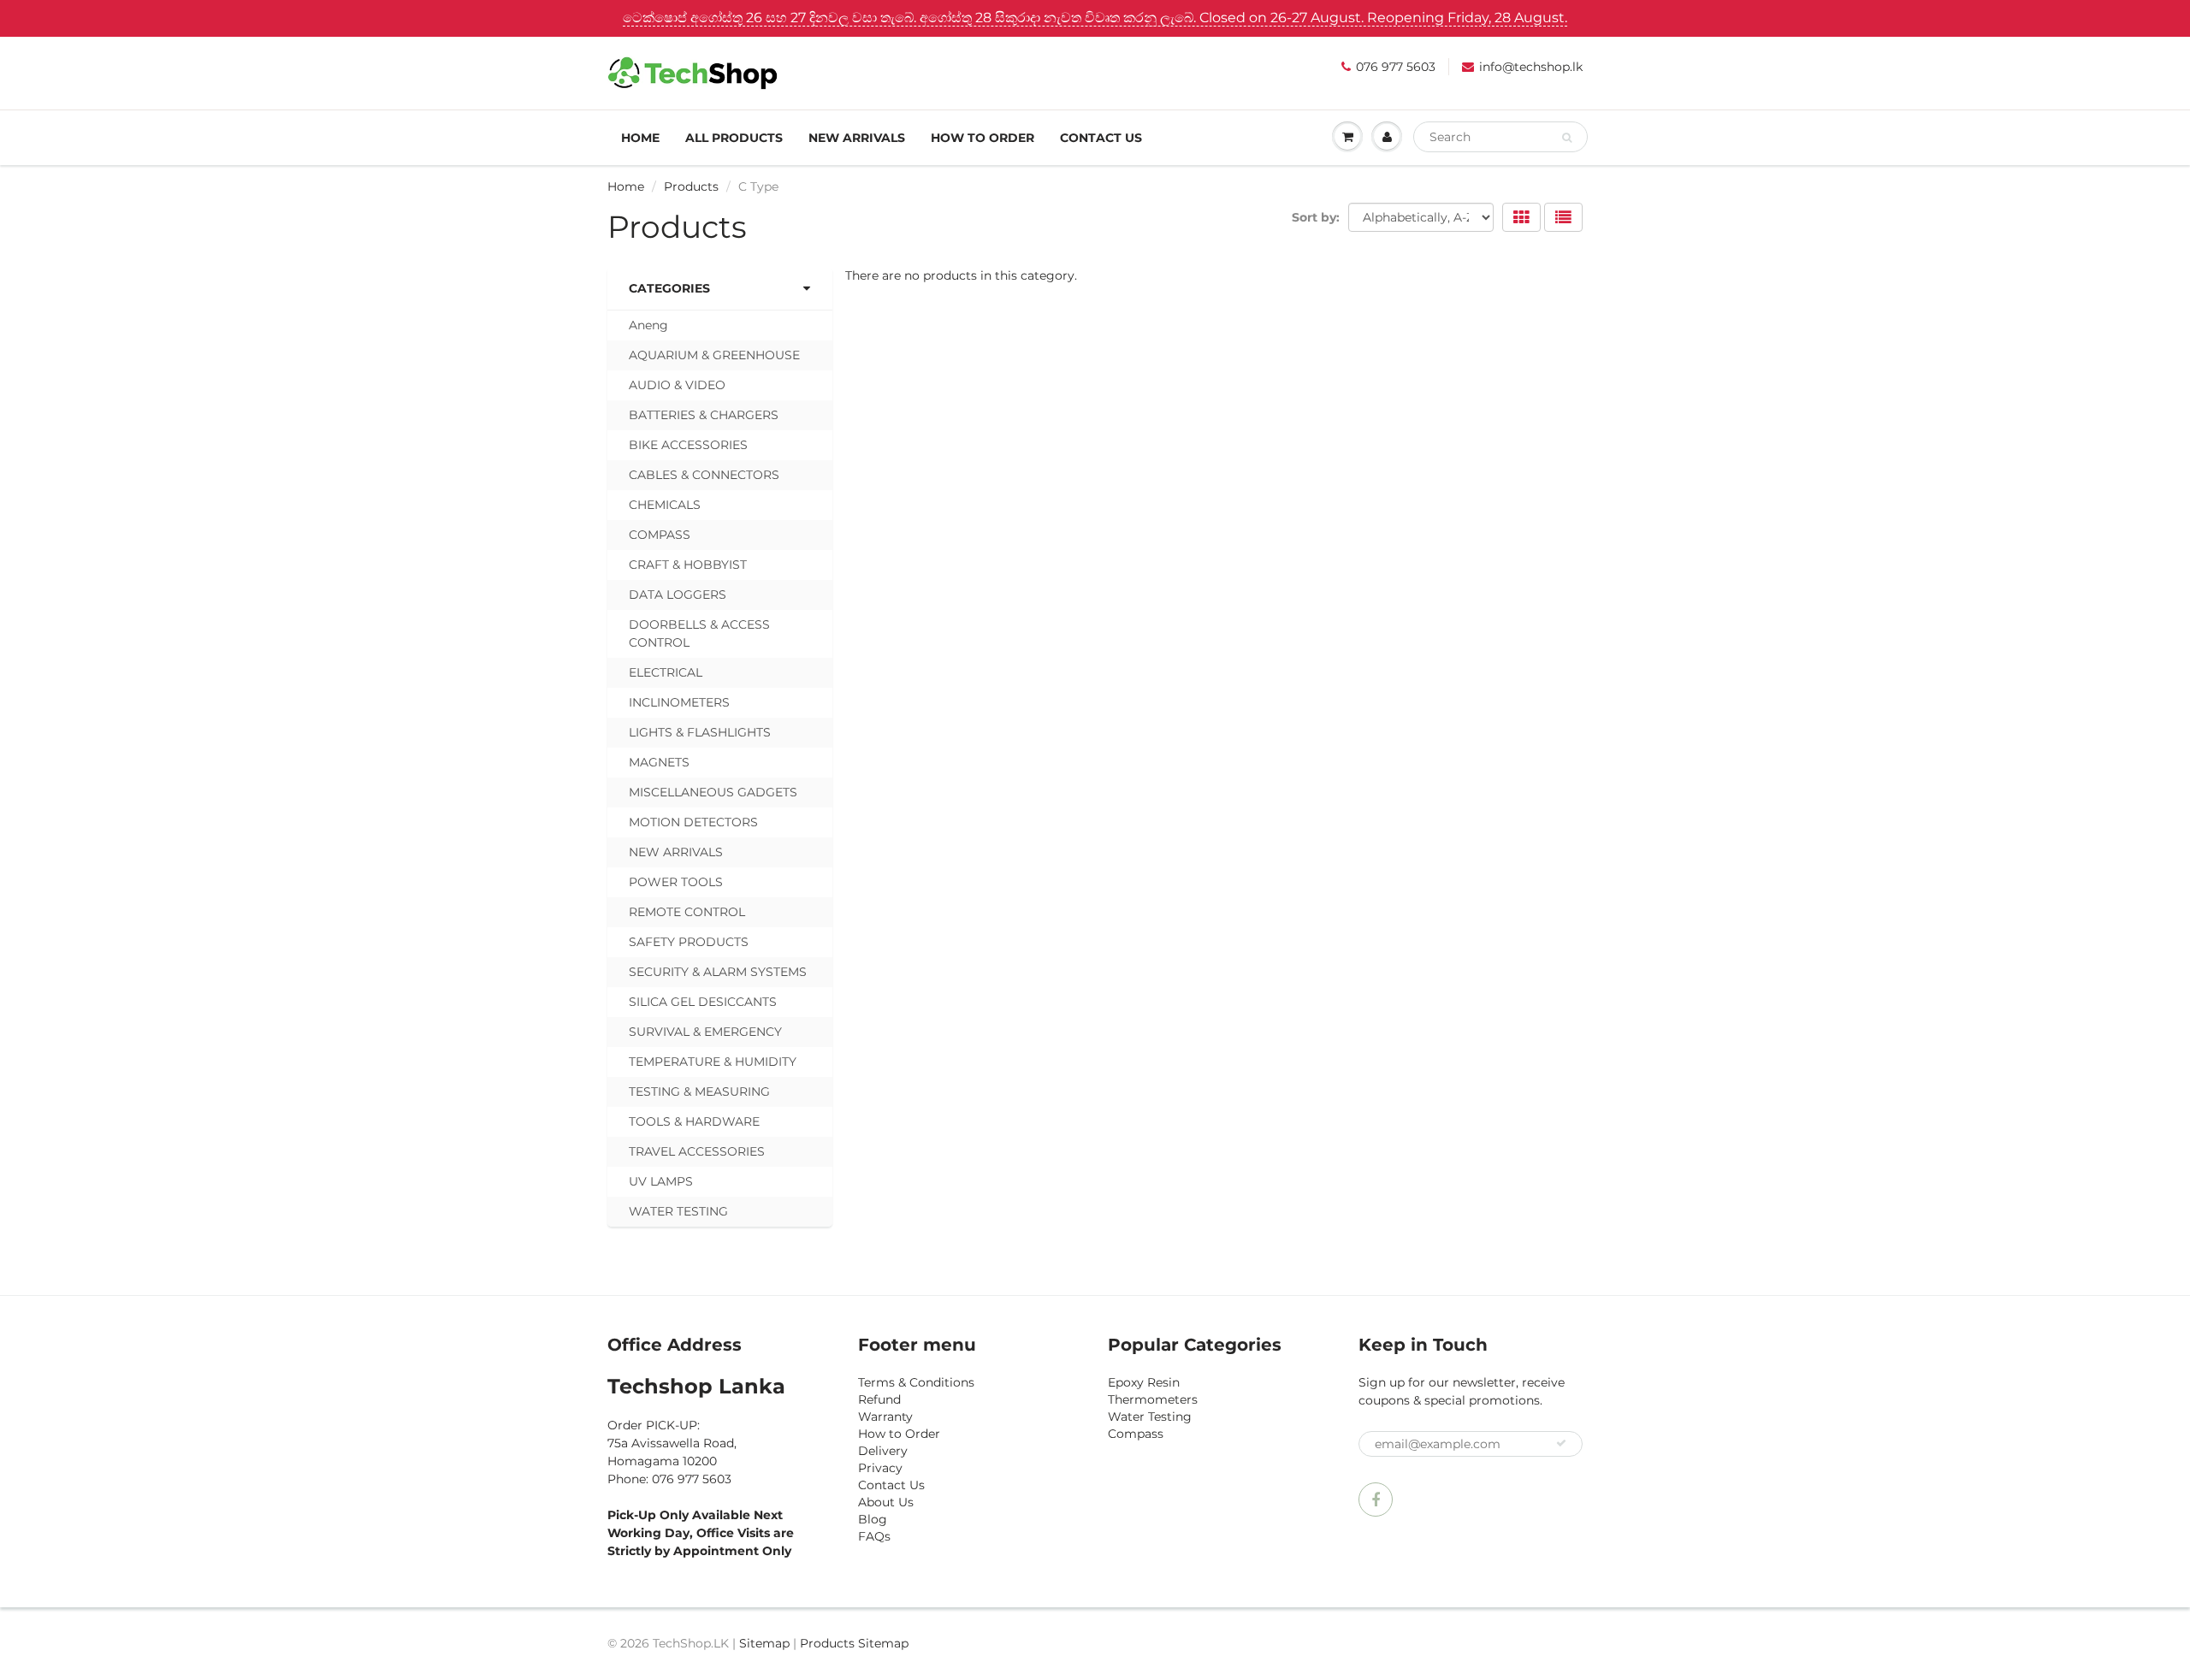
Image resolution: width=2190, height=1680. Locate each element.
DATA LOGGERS (678, 595)
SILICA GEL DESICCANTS (703, 1002)
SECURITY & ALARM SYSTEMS (718, 972)
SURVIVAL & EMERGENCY (705, 1032)
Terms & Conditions (916, 1382)
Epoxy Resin (1144, 1382)
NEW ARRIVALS (676, 852)
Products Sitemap (854, 1643)
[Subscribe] (1561, 1443)
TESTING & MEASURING (699, 1091)
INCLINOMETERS (679, 702)
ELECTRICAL (666, 672)
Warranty (885, 1417)
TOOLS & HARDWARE (694, 1121)
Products (691, 186)
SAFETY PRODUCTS (689, 942)
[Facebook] (1376, 1500)
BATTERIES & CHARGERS (704, 415)
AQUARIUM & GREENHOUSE (714, 355)
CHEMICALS (665, 505)
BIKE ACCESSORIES (688, 445)
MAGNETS (659, 762)
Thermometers (1153, 1399)
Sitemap (764, 1643)
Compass (1136, 1434)
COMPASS (660, 535)
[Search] (1567, 138)
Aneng (648, 325)
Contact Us (1101, 138)
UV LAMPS (661, 1181)
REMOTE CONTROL (687, 912)
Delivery (883, 1451)
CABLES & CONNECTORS (704, 475)
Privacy (880, 1468)
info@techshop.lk (1531, 67)
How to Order (983, 138)
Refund (879, 1399)
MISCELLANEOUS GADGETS (713, 792)
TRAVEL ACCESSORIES (697, 1151)
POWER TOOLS (676, 882)
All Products (734, 138)
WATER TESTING (678, 1211)
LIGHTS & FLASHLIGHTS (700, 732)
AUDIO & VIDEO (677, 385)
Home (640, 138)
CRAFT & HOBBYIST (688, 565)
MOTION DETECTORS (693, 822)
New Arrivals (857, 138)
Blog (873, 1519)
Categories (669, 288)
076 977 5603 (1396, 67)
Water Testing (1150, 1417)
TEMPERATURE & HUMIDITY (713, 1062)
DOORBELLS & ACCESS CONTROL (699, 633)
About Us (886, 1502)
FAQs (874, 1536)
